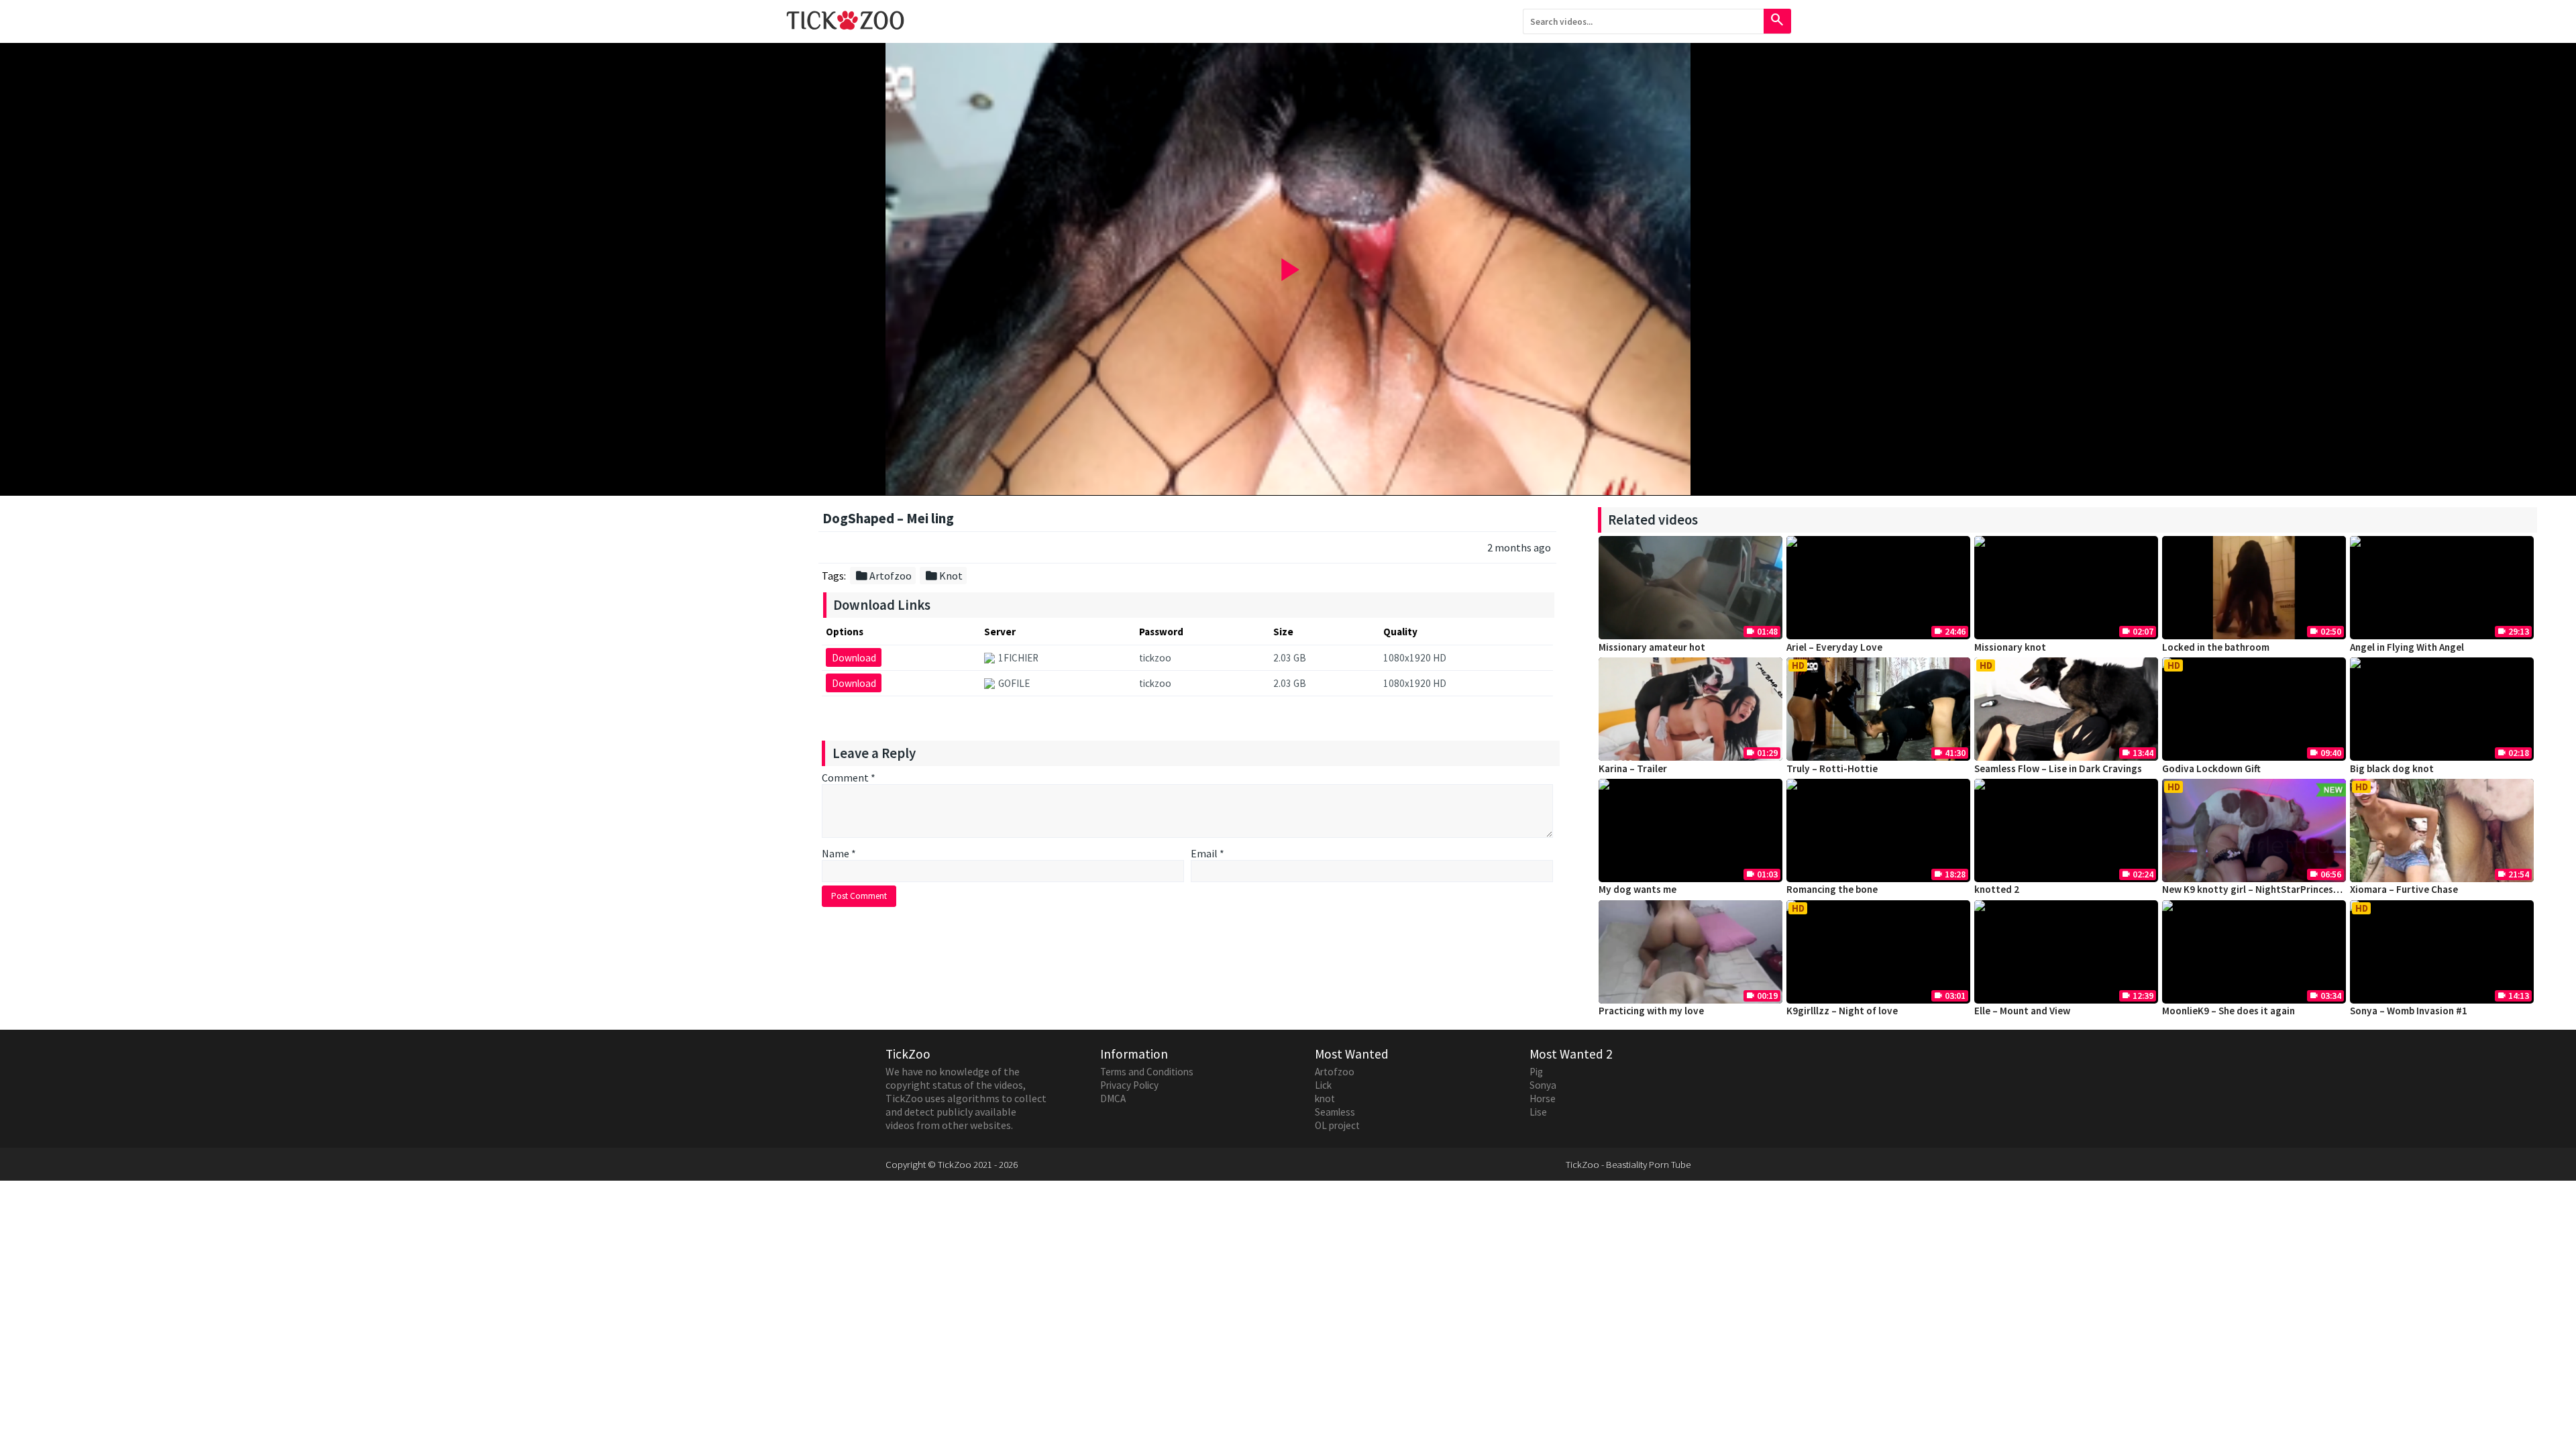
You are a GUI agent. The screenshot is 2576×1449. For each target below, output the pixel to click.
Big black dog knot (2392, 768)
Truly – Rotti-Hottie (1832, 768)
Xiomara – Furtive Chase (2404, 889)
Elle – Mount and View (2022, 1011)
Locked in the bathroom (2216, 647)
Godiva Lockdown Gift (2211, 768)
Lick (1323, 1085)
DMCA (1113, 1098)
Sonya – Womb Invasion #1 (2409, 1011)
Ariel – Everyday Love (1834, 647)
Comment (849, 777)
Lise (1538, 1112)
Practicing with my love (1651, 1011)
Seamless (1335, 1112)
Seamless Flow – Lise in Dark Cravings (2058, 768)
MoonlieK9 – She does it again (2229, 1011)
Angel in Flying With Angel (2407, 647)
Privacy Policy (1129, 1085)
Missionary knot (2010, 647)
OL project (1337, 1125)
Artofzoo (883, 576)
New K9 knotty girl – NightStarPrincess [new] (2263, 889)
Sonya (1543, 1085)
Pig (1536, 1072)
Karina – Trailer (1633, 768)
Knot (944, 576)
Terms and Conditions (1147, 1072)
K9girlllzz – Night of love (1842, 1011)
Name (839, 853)
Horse (1543, 1098)
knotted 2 (1997, 889)
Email (1207, 853)
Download (854, 658)
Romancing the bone (1832, 889)
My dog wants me (1638, 889)
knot (1325, 1098)
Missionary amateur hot (1652, 647)
